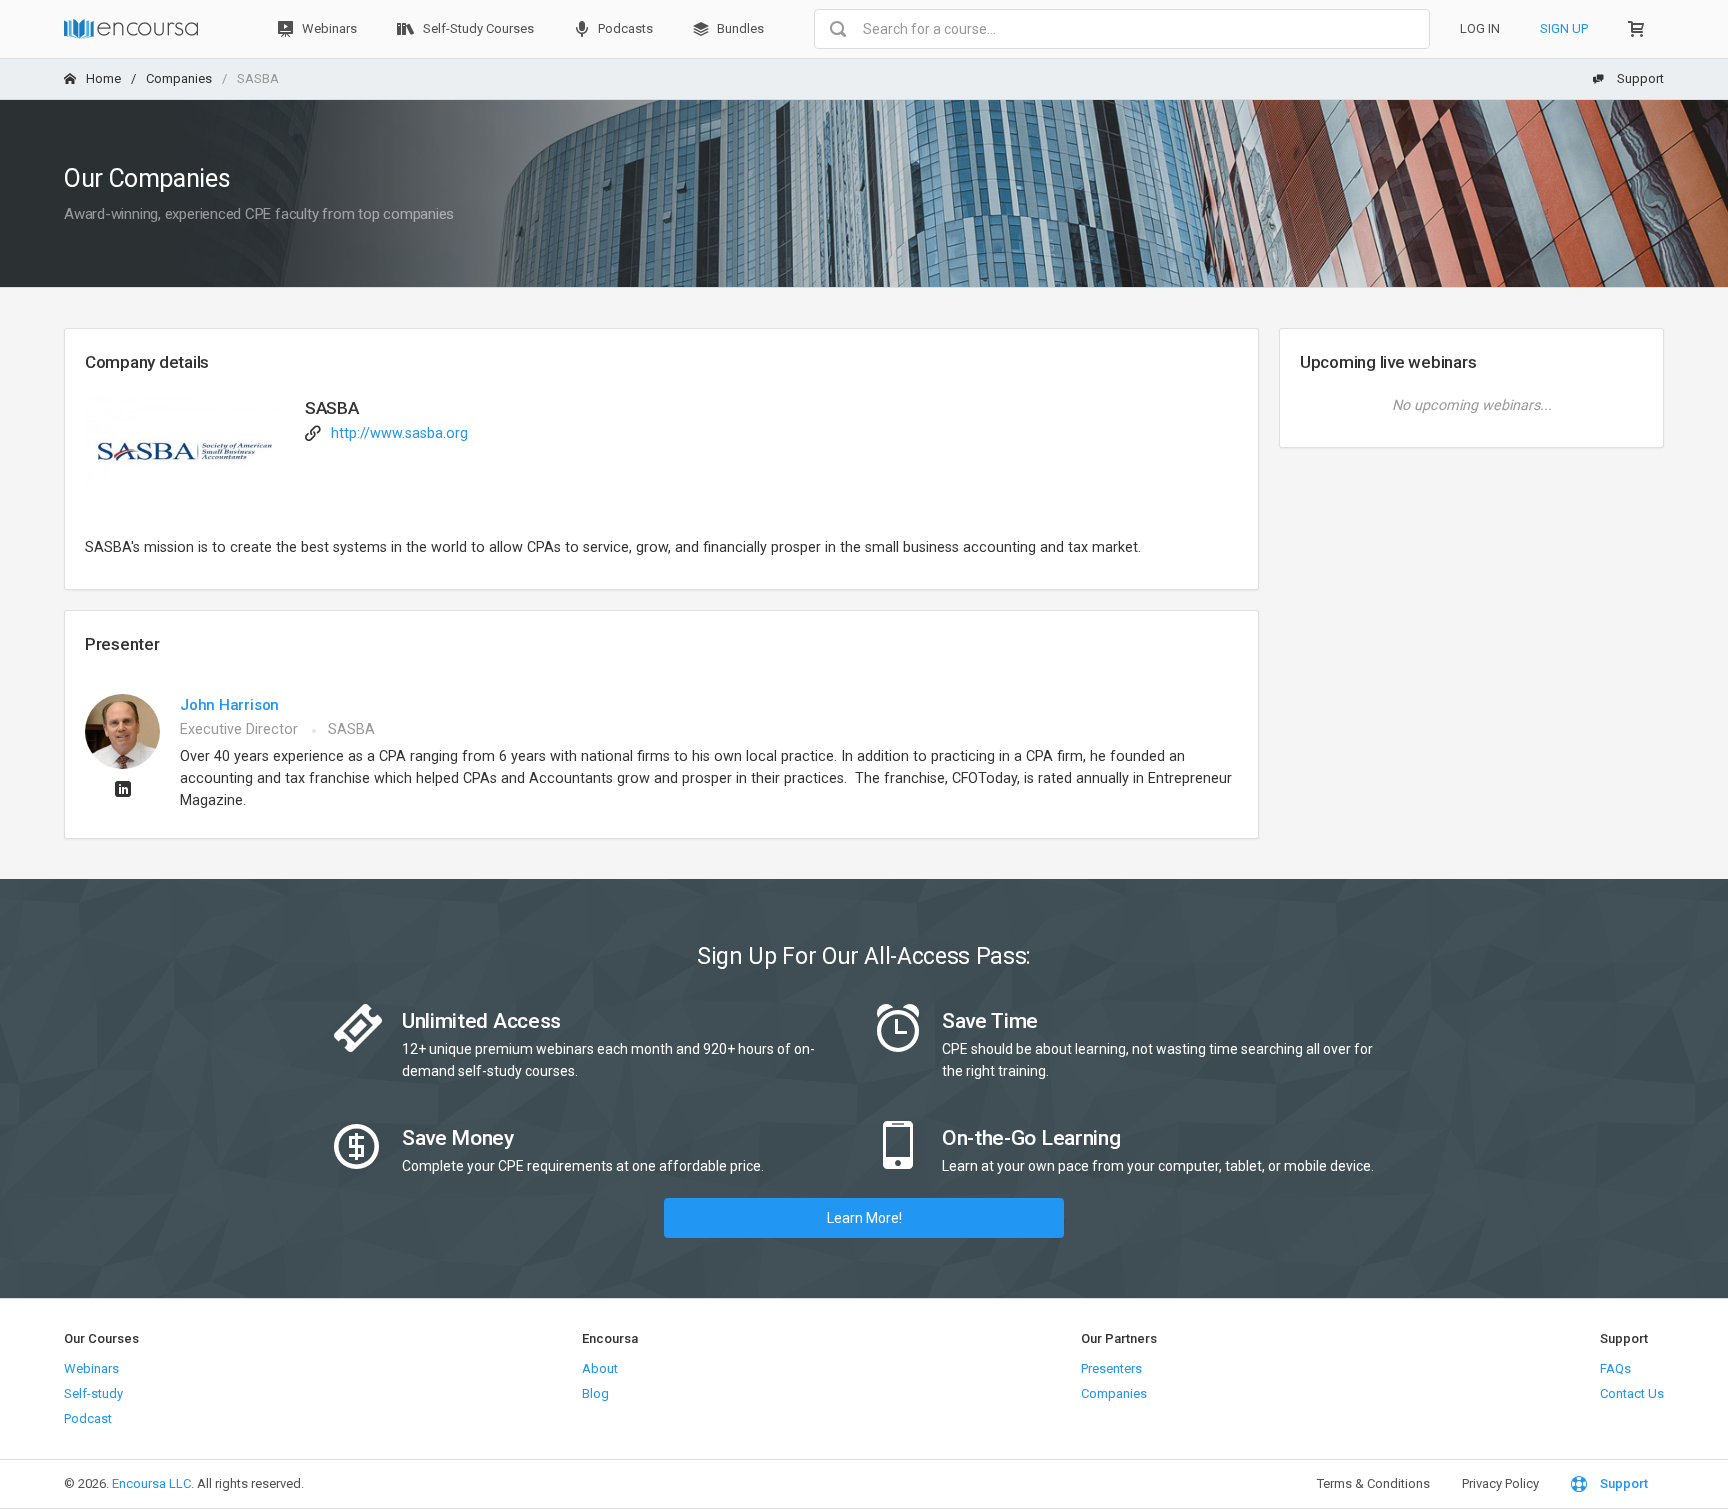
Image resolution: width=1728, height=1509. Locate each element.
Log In (1480, 28)
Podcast (88, 1418)
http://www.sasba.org (399, 433)
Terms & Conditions (1373, 1483)
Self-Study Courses (477, 28)
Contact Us (1632, 1393)
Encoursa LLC (151, 1483)
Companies (179, 78)
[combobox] (1122, 29)
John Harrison (229, 705)
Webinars (328, 28)
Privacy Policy (1500, 1483)
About (600, 1368)
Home (103, 78)
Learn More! (864, 1218)
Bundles (739, 28)
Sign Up (1564, 28)
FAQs (1615, 1368)
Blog (595, 1393)
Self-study (93, 1393)
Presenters (1111, 1368)
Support (1639, 78)
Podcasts (624, 28)
